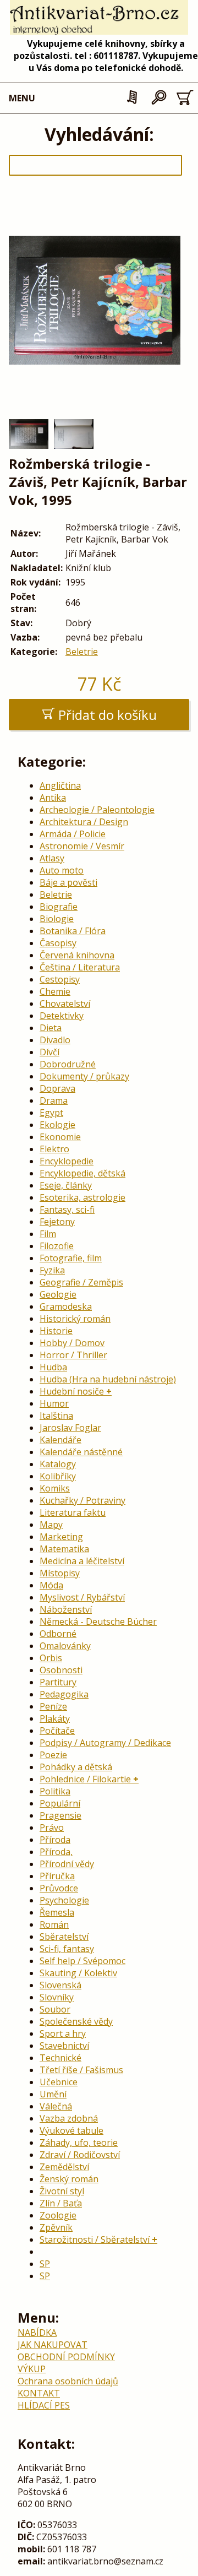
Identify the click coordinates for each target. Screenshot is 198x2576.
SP (45, 2264)
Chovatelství (65, 1004)
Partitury (58, 1682)
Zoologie (58, 2215)
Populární (60, 1803)
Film (48, 1234)
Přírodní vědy (67, 1864)
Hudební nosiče (72, 1391)
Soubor (55, 2009)
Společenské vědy (76, 2021)
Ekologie (57, 1125)
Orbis (51, 1658)
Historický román (75, 1319)
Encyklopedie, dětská (82, 1173)
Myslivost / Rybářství (82, 1597)
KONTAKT (39, 2393)
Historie (56, 1331)
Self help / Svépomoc (82, 1961)
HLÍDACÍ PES (44, 2405)
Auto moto (62, 870)
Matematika (64, 1549)
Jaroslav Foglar (70, 1428)
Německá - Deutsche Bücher (98, 1621)
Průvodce (59, 1888)
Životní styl (62, 2191)
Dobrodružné (68, 1064)
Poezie (53, 1755)
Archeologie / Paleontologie (97, 810)
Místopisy (60, 1573)
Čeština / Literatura (80, 967)
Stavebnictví (64, 2046)
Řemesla (57, 1912)
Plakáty (55, 1718)
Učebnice (59, 2082)
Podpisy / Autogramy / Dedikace (105, 1743)
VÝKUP (32, 2369)
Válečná (56, 2106)
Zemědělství (64, 2167)
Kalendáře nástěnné (81, 1452)
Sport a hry (63, 2033)
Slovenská (61, 1985)
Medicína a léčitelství (82, 1561)
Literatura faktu (73, 1512)
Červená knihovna (77, 955)
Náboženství (66, 1609)
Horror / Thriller (73, 1355)
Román (54, 1924)
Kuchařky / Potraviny (82, 1500)
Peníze (53, 1706)
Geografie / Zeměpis (81, 1282)
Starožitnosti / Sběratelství (95, 2239)
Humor (54, 1403)
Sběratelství (64, 1937)
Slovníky (57, 1997)
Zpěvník (56, 2227)
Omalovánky (65, 1646)
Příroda (55, 1840)
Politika (55, 1791)
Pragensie (61, 1815)
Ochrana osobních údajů (68, 2381)
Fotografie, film (71, 1258)
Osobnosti (61, 1670)
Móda (51, 1585)
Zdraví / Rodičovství (80, 2155)
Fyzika (52, 1270)
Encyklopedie (67, 1161)
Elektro (54, 1149)
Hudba (53, 1367)
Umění (53, 2094)
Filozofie (57, 1246)
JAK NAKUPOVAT (53, 2345)
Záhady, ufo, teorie (79, 2143)
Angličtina (60, 785)
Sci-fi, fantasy (67, 1949)
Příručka (57, 1876)
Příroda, (56, 1852)
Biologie (57, 919)
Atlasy (52, 858)
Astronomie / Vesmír (82, 846)
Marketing (61, 1537)
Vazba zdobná (69, 2118)
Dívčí (50, 1052)
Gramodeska (66, 1306)
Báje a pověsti (68, 882)
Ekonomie (60, 1137)
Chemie (55, 991)
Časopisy (58, 943)
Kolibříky (58, 1476)
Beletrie (82, 652)
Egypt (51, 1113)
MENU (22, 98)
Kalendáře (61, 1440)
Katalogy (58, 1464)
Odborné (58, 1634)
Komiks (55, 1488)
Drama (54, 1100)
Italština (56, 1416)
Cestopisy (60, 979)
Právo (52, 1827)
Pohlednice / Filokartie (85, 1779)
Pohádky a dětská (76, 1767)
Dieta (51, 1028)
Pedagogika (64, 1694)
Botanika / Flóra (73, 931)
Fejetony (57, 1222)
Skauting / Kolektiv (78, 1973)
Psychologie (64, 1900)
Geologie (58, 1294)
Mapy (51, 1525)
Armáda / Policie (73, 834)
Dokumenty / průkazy (84, 1076)
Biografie (59, 907)
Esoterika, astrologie (82, 1197)
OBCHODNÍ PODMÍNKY (66, 2357)
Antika (53, 798)
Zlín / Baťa (61, 2203)
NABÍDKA (37, 2333)
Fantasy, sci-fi (67, 1210)
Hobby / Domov (72, 1343)
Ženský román (69, 2179)
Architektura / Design (84, 822)
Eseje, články (66, 1185)
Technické (61, 2058)
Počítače (57, 1731)
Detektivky (62, 1016)
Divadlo (55, 1040)
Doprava (57, 1088)
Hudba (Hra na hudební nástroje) (108, 1379)
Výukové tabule (71, 2130)
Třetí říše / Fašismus (81, 2070)
